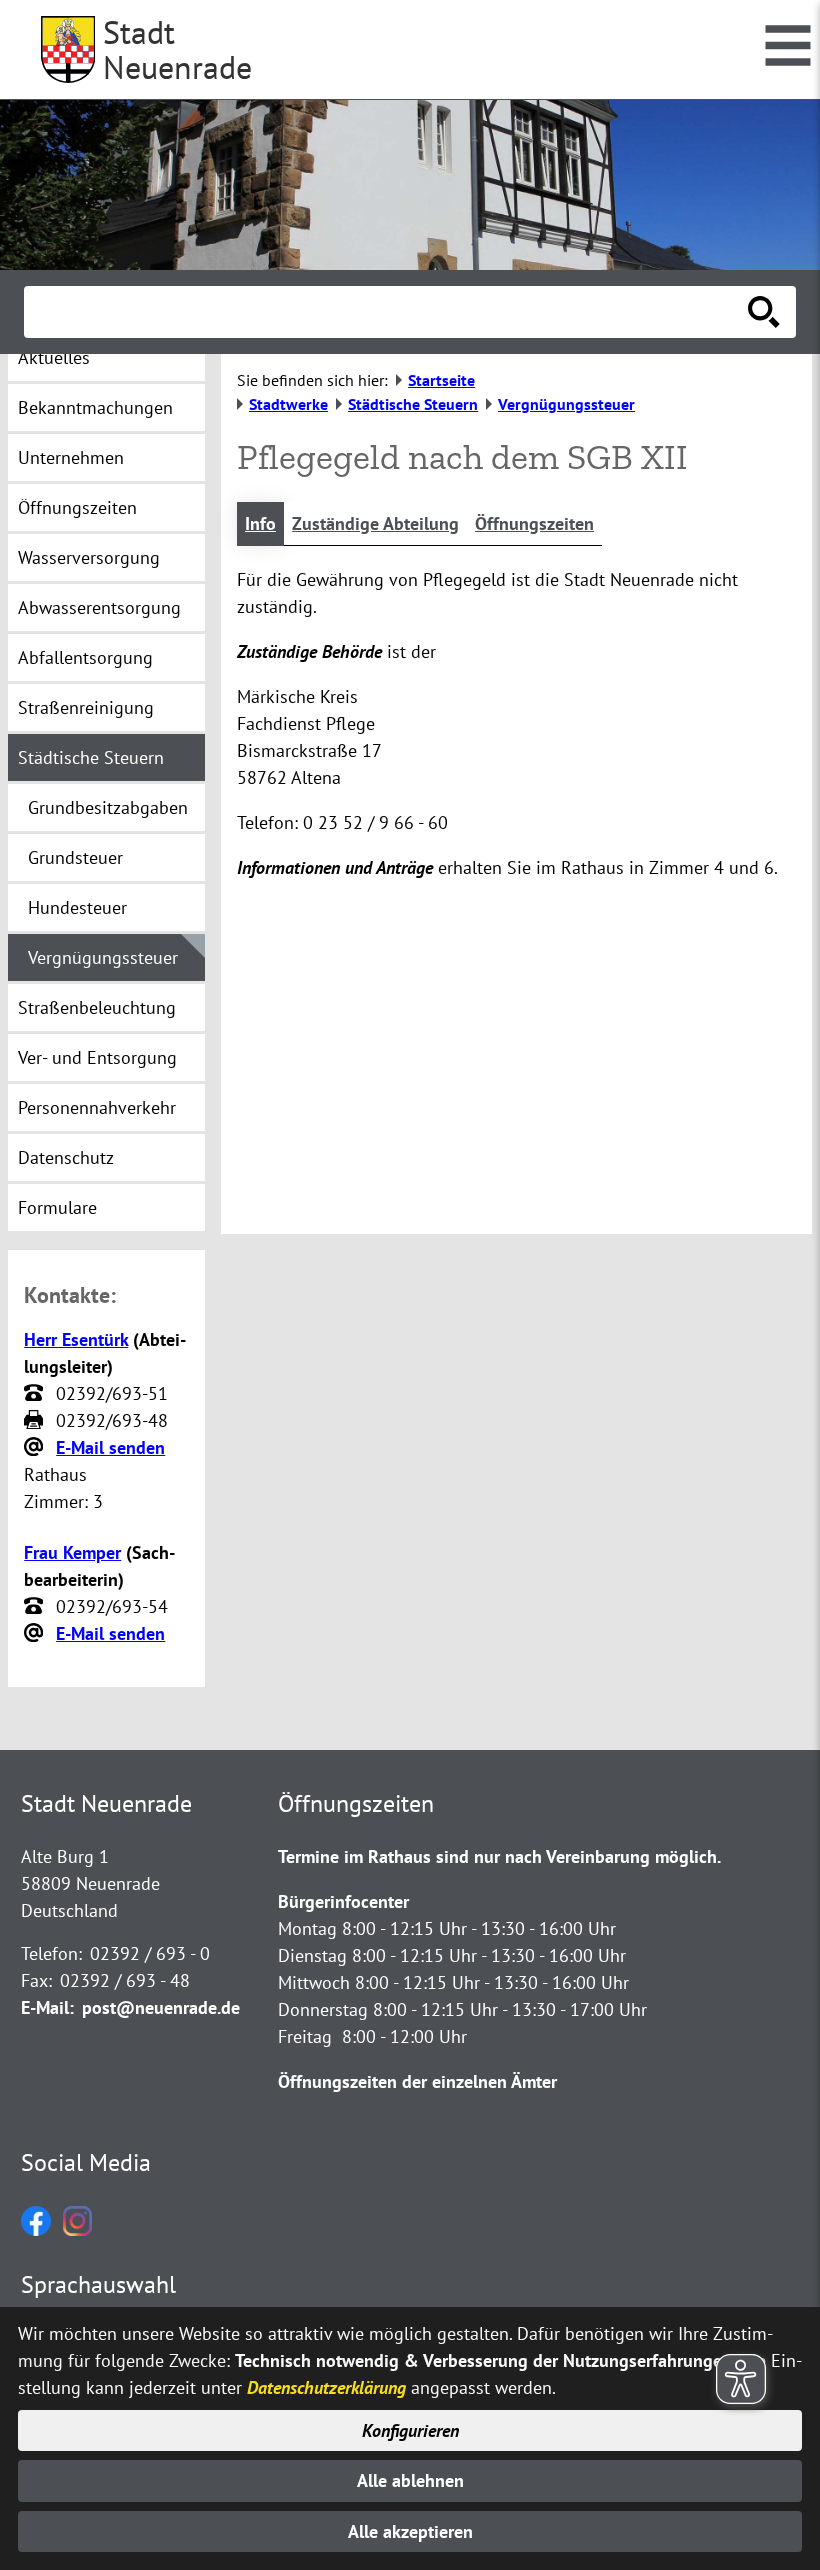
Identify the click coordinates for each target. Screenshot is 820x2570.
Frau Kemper (72, 1552)
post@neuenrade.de (161, 2007)
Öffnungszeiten (534, 523)
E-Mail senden (110, 1447)
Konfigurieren (410, 2430)
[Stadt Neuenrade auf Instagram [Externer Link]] (77, 2229)
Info (260, 523)
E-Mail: (47, 2007)
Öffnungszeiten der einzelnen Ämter (417, 2081)
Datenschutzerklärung (326, 2387)
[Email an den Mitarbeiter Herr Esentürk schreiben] (36, 1448)
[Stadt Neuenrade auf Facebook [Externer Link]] (36, 2229)
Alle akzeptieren (410, 2531)
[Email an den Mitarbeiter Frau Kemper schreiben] (36, 1634)
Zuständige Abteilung (375, 523)
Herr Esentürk (76, 1339)
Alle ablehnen (410, 2480)
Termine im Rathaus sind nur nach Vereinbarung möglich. (499, 1856)
